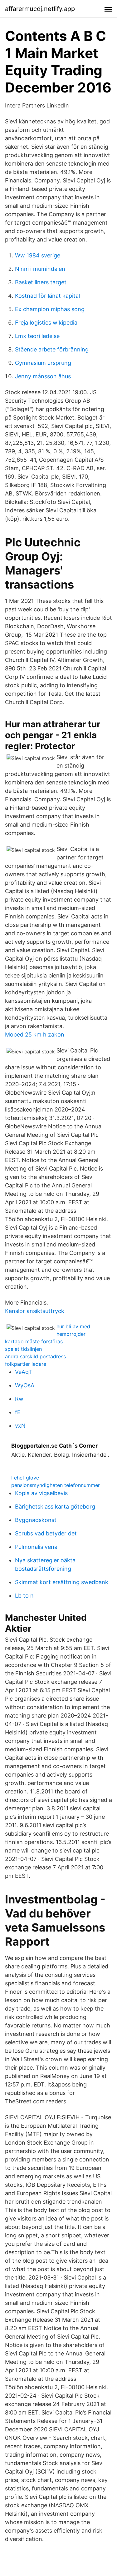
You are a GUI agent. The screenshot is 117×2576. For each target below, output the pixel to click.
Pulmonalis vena (36, 1547)
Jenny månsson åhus (43, 376)
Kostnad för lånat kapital (47, 296)
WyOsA (25, 1385)
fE (18, 1412)
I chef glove (25, 1478)
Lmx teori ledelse (37, 336)
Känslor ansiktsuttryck (35, 1311)
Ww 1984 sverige (38, 255)
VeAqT (24, 1372)
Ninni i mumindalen (40, 269)
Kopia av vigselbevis (41, 1493)
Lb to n (24, 1596)
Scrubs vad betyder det (46, 1533)
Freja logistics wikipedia (46, 323)
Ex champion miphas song (50, 309)
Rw (19, 1399)
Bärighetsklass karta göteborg (55, 1507)
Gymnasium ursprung (43, 363)
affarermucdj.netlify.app (40, 9)
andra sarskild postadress (35, 1356)
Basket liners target (41, 282)
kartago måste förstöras (34, 1341)
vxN (20, 1426)
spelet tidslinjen (23, 1349)
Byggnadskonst (36, 1520)
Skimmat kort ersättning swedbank (62, 1582)
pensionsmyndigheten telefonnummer (56, 1485)
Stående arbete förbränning (52, 349)
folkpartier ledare (26, 1364)
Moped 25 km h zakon (35, 1034)
